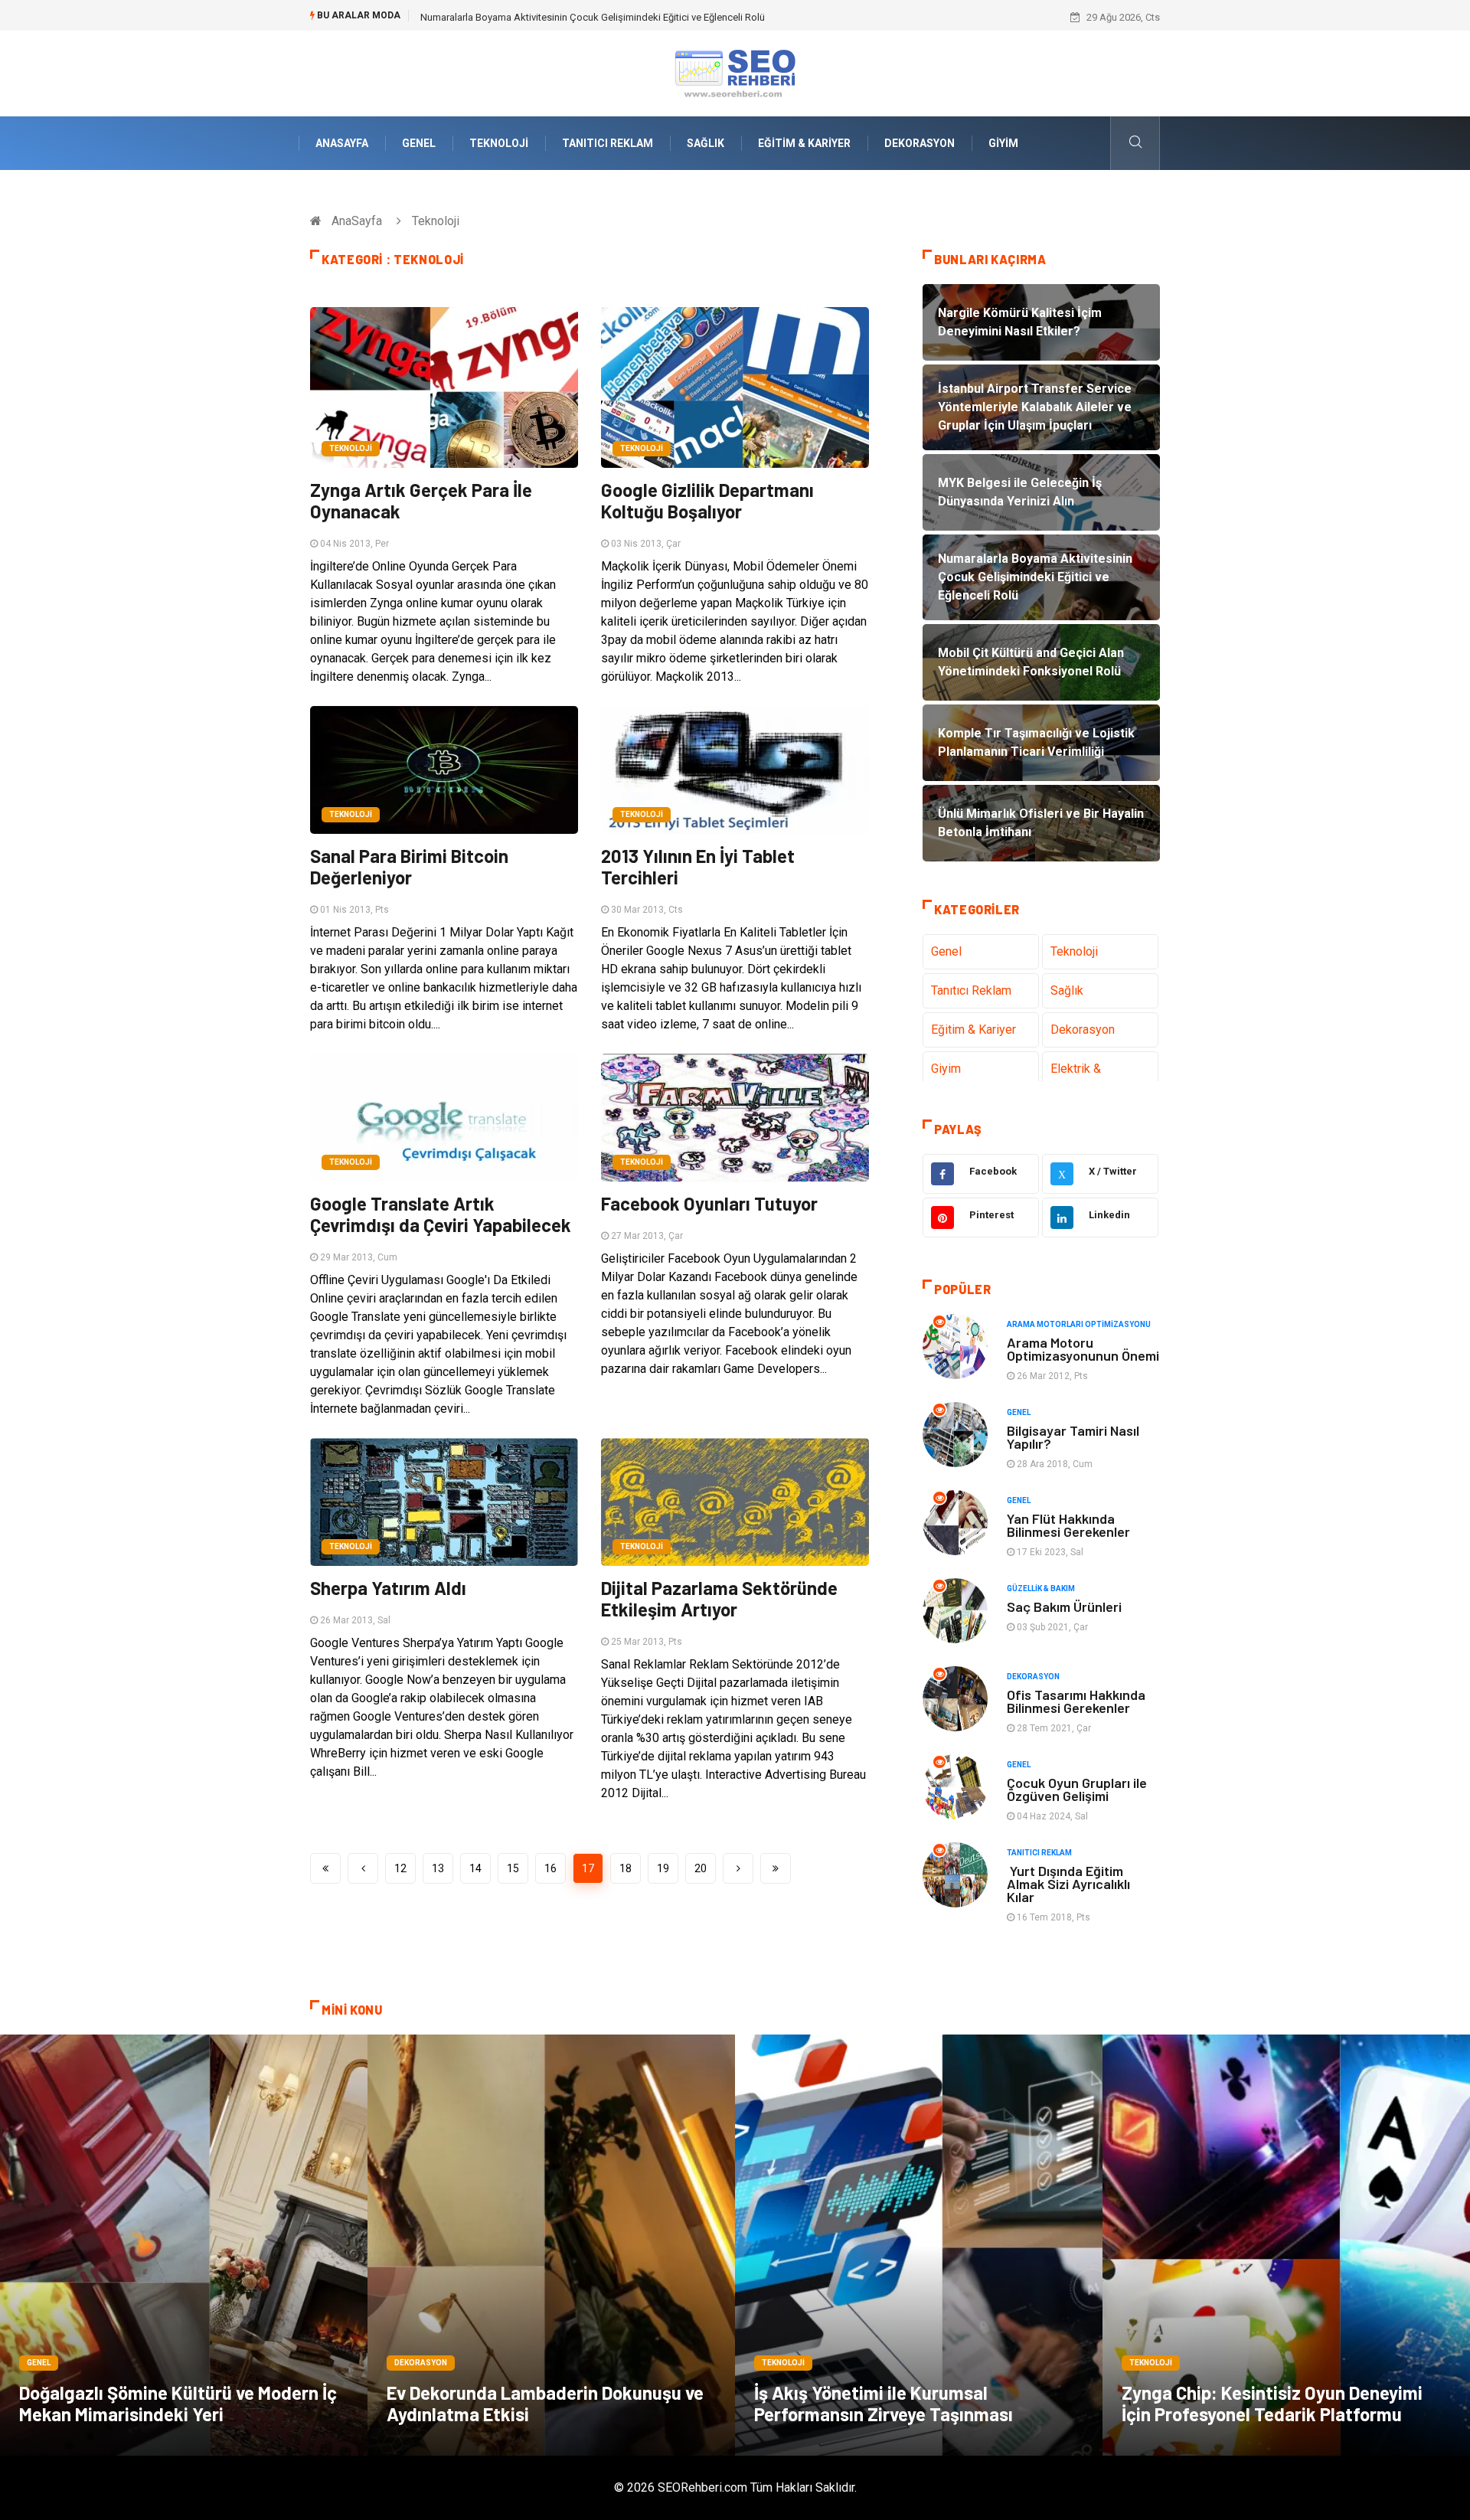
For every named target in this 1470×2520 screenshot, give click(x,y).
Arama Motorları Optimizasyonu (1079, 1324)
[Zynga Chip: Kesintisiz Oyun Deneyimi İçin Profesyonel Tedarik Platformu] (1286, 2245)
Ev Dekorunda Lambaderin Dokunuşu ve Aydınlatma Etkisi (545, 2403)
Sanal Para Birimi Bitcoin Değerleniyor (409, 866)
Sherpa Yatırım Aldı (388, 1588)
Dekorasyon (920, 143)
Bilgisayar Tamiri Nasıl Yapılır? (1073, 1437)
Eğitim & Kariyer (804, 143)
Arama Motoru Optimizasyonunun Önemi (1083, 1349)
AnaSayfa (342, 143)
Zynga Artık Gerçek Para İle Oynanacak (421, 500)
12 (400, 1868)
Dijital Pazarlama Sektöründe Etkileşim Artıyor (719, 1598)
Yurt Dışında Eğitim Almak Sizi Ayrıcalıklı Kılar (1068, 1884)
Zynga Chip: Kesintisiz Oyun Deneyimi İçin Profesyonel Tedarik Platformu (1272, 2403)
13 (438, 1868)
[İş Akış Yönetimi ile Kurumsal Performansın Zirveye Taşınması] (919, 2245)
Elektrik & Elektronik (1077, 1078)
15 (513, 1868)
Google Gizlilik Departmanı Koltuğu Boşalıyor (707, 500)
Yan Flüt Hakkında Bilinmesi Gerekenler (1068, 1525)
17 (588, 1868)
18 (626, 1868)
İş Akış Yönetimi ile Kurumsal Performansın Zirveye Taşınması (884, 2403)
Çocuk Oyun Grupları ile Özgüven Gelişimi (1077, 1789)
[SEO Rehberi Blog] (735, 72)
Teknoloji (499, 143)
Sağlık (706, 143)
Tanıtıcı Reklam (608, 143)
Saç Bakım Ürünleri (1064, 1606)
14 (475, 1868)
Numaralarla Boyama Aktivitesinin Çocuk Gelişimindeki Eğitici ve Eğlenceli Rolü (593, 17)
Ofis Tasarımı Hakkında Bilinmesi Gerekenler (1076, 1701)
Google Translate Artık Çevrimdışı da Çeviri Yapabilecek (441, 1214)
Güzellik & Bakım (1041, 1588)
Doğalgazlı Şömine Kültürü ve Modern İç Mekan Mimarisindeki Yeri (178, 2403)
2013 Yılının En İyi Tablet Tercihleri (698, 866)
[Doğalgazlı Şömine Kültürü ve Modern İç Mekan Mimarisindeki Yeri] (184, 2245)
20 (701, 1868)
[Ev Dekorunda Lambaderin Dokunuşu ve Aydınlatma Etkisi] (551, 2245)
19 (663, 1868)
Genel (419, 143)
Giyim (1003, 143)
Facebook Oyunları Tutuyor (709, 1203)
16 (550, 1868)
